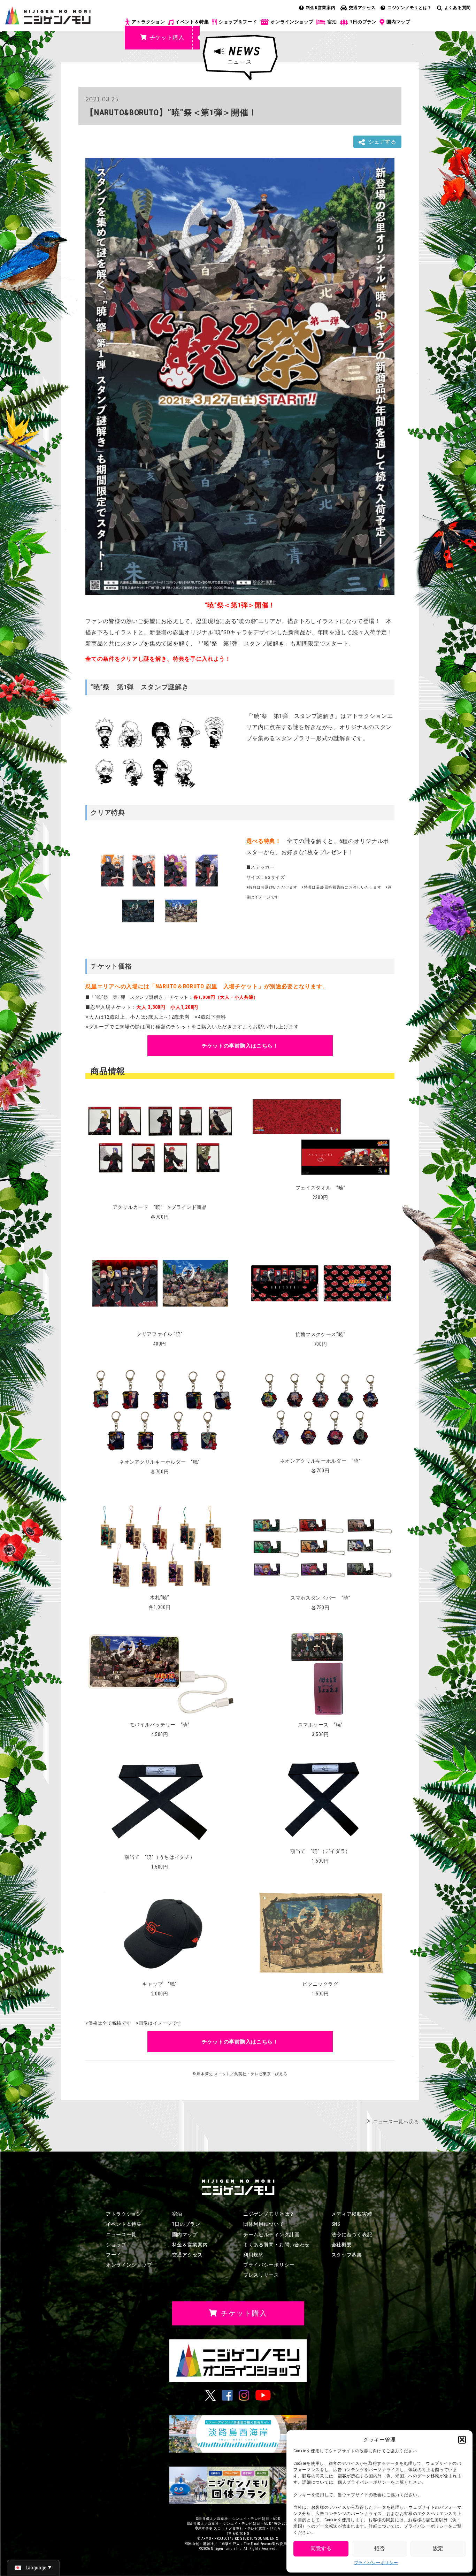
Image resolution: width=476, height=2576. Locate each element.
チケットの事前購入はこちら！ (240, 1046)
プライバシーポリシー (376, 2563)
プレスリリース (261, 2275)
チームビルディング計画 (271, 2234)
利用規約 (254, 2255)
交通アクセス (362, 8)
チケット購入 (167, 37)
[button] (462, 2440)
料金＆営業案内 (190, 2245)
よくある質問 (458, 8)
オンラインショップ (292, 22)
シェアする (382, 142)
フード (114, 2255)
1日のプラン (363, 22)
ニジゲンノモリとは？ (410, 8)
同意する (321, 2548)
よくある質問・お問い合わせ (277, 2245)
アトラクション (148, 22)
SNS (336, 2224)
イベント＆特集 (192, 22)
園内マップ (398, 22)
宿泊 (332, 22)
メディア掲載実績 (352, 2214)
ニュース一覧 (121, 2234)
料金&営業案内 (321, 8)
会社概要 (342, 2245)
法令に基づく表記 (352, 2234)
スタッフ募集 (347, 2255)
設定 (438, 2548)
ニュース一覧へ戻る (396, 2122)
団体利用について (264, 2224)
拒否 (379, 2548)
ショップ (116, 2245)
